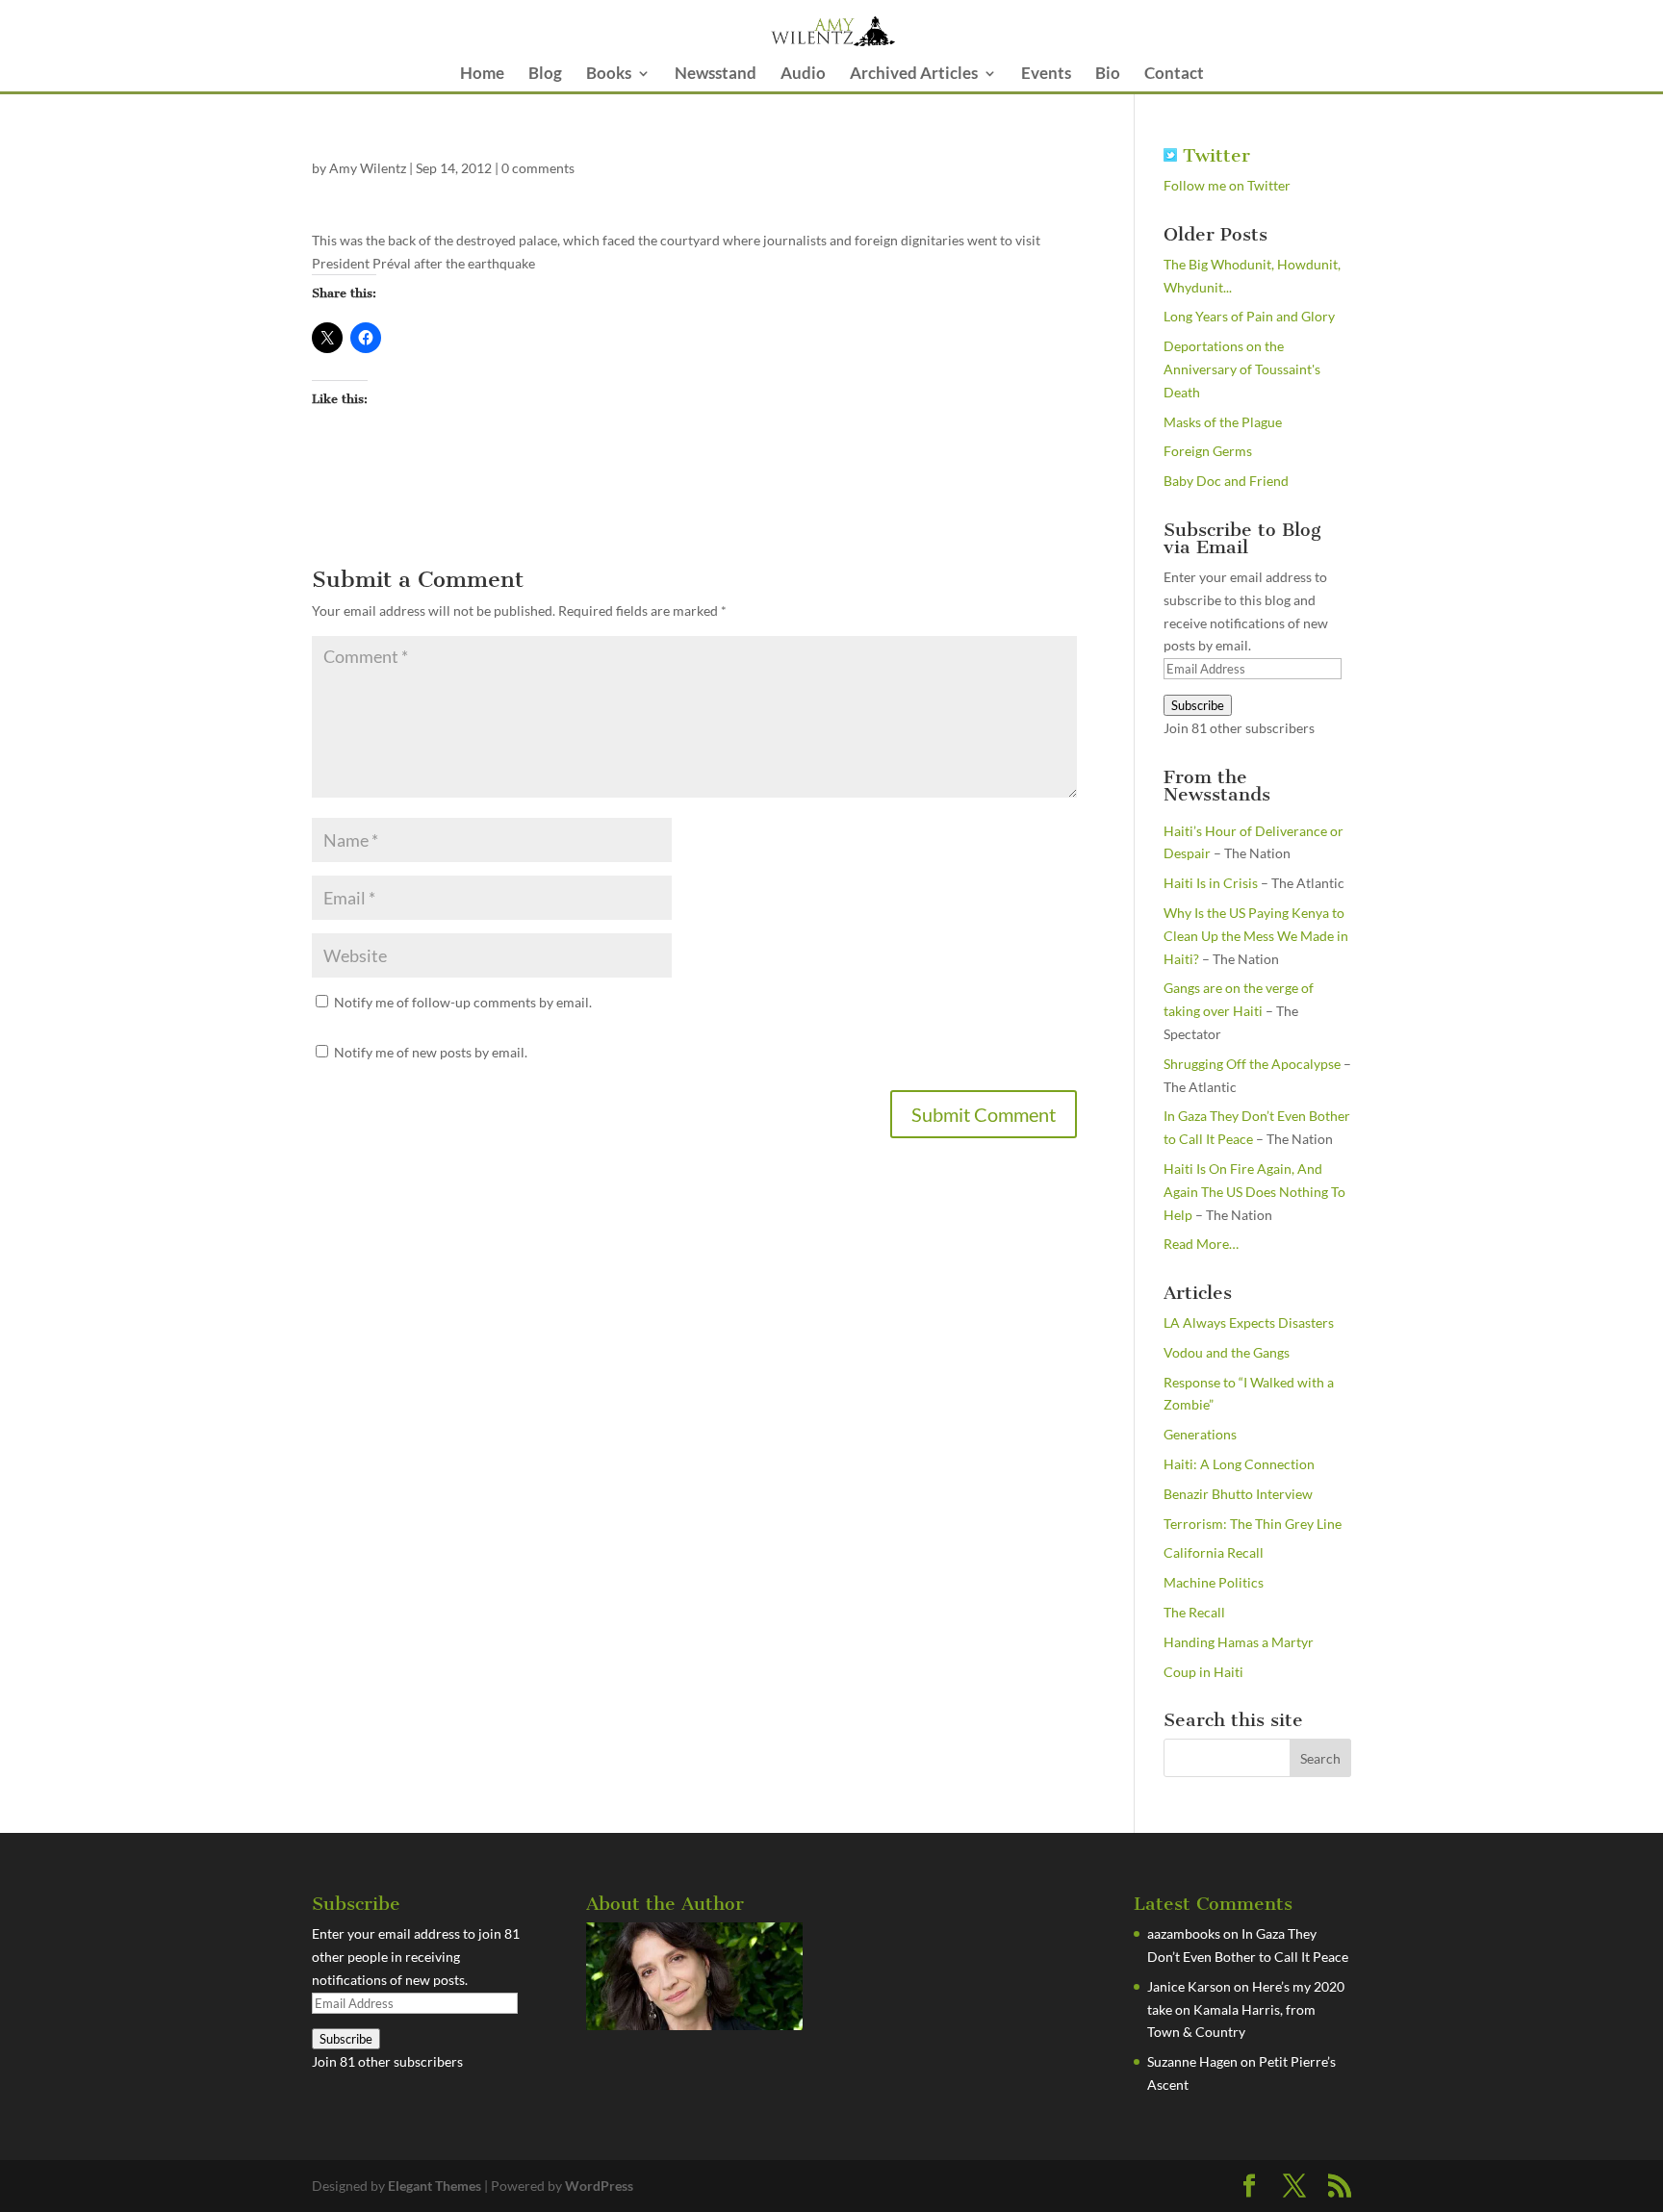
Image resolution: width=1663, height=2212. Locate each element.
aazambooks (1184, 1933)
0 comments (538, 168)
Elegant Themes (435, 2186)
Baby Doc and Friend (1226, 481)
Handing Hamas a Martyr (1239, 1642)
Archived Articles (914, 75)
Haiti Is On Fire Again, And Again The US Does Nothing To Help (1254, 1192)
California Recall (1214, 1552)
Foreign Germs (1208, 451)
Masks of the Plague (1223, 422)
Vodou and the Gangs (1227, 1352)
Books (609, 75)
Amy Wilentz (368, 168)
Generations (1200, 1434)
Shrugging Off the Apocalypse (1252, 1064)
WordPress (599, 2186)
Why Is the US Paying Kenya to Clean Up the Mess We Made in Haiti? (1256, 936)
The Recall (1194, 1612)
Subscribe (1198, 705)
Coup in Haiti (1203, 1672)
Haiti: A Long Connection (1239, 1464)
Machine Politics (1214, 1582)
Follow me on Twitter (1227, 185)
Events (1046, 75)
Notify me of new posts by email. (431, 1052)
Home (482, 75)
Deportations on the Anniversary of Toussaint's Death (1242, 369)
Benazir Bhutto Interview (1238, 1494)
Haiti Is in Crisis (1211, 883)
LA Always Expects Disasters (1249, 1322)
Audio (803, 75)
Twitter (1214, 155)
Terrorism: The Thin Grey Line (1253, 1524)
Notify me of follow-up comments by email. (463, 1002)
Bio (1108, 75)
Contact (1174, 75)
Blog (545, 75)
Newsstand (716, 75)
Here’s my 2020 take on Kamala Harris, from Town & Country (1246, 2009)
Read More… (1201, 1245)
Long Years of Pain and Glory (1249, 316)
